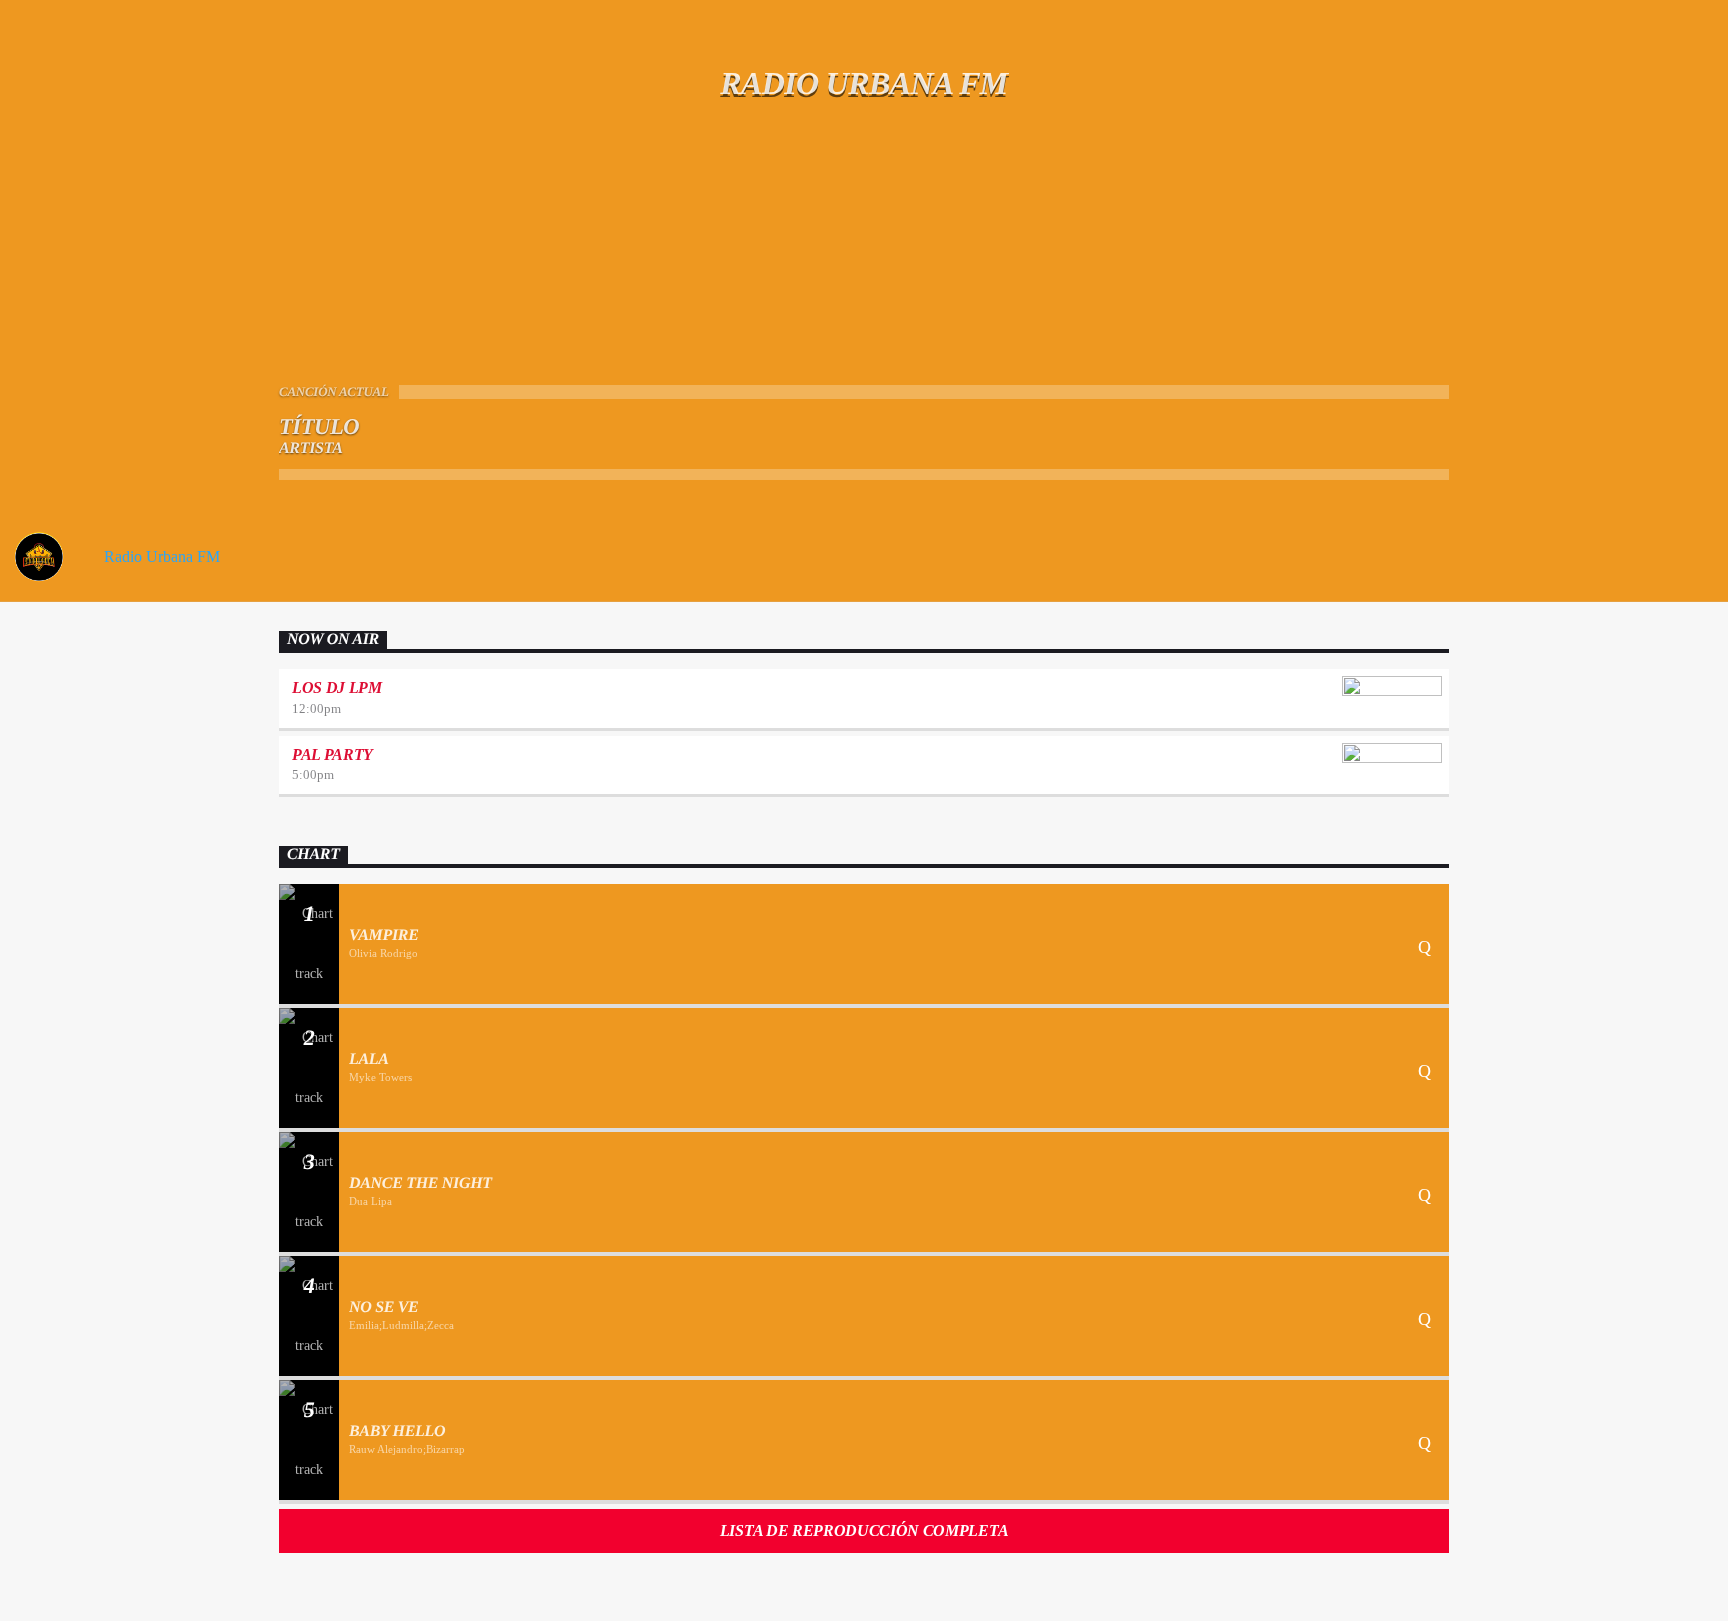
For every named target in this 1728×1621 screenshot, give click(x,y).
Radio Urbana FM (160, 556)
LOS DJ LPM (337, 687)
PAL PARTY (332, 754)
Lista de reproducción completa (864, 1530)
